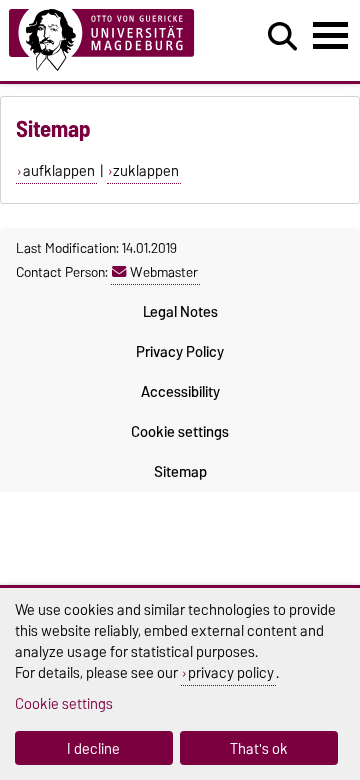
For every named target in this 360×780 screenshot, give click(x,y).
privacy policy (231, 672)
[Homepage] (111, 40)
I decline (93, 748)
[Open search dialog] (282, 37)
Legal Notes (180, 312)
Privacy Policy (180, 352)
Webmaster (164, 272)
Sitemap (180, 472)
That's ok (259, 748)
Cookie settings (180, 432)
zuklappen (146, 171)
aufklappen (59, 171)
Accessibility (180, 392)
